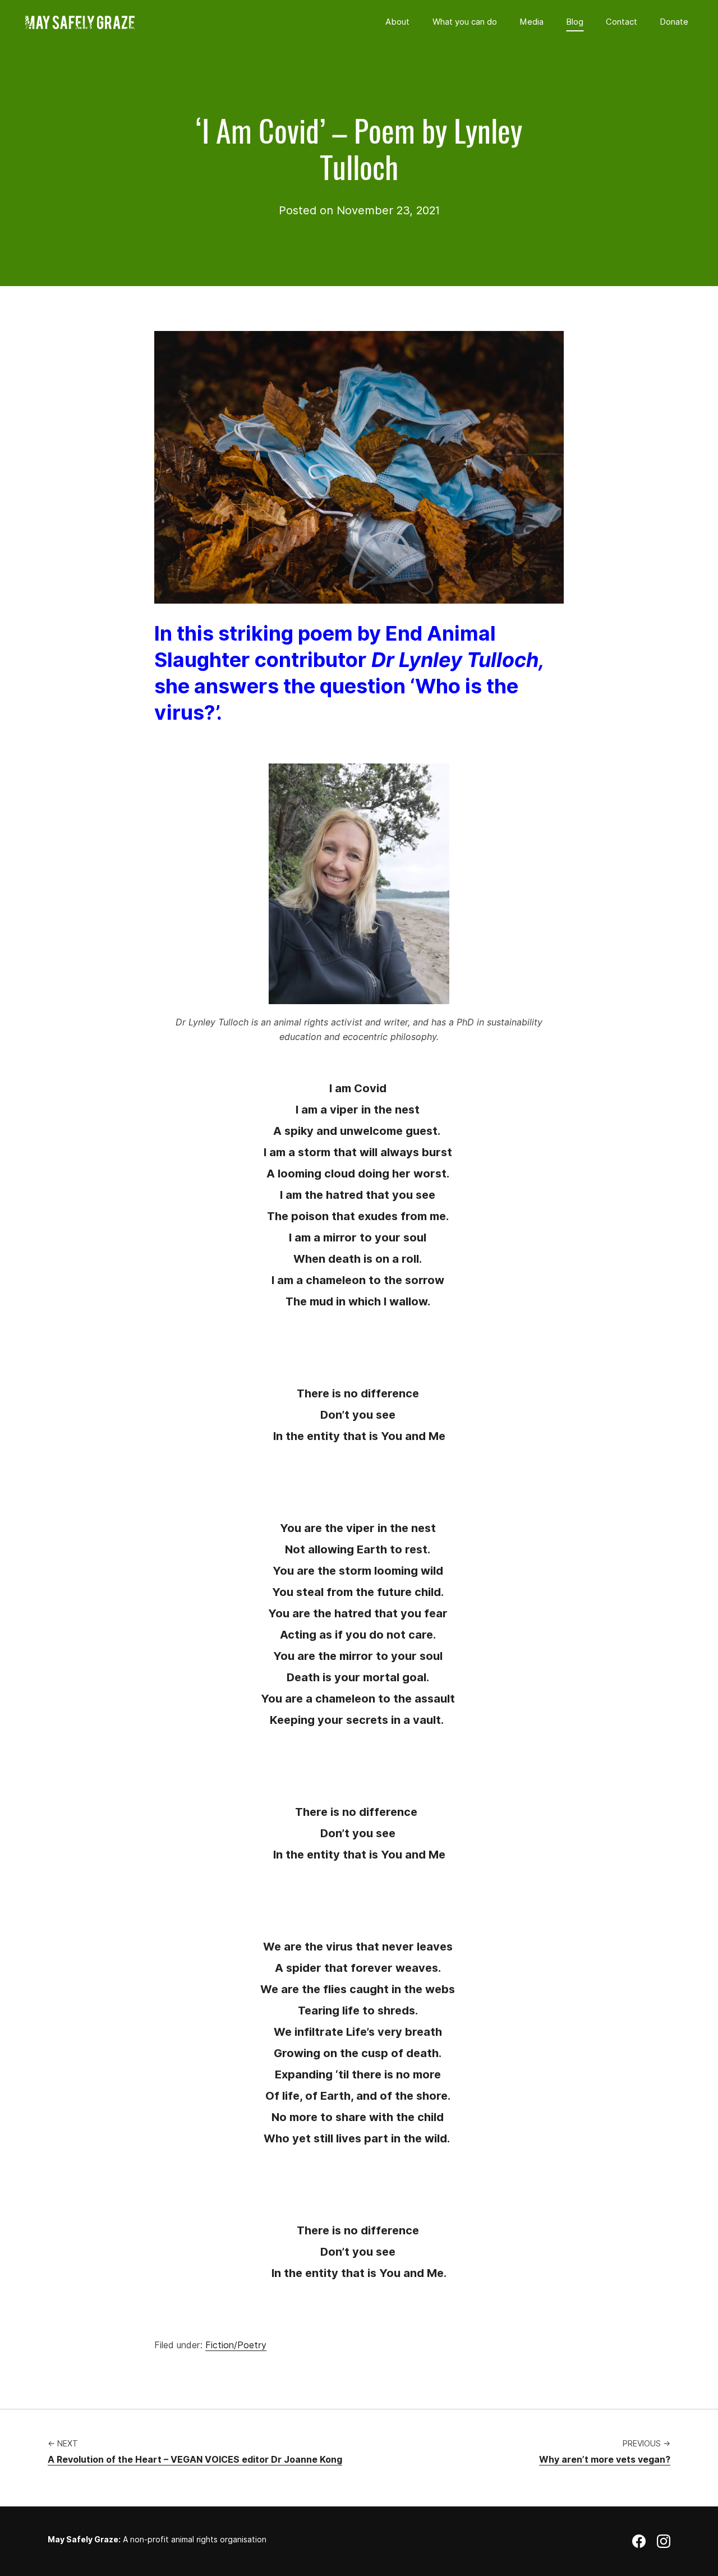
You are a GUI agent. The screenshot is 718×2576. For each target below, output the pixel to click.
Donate (674, 22)
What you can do (465, 22)
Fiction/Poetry (236, 2345)
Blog (575, 22)
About (397, 22)
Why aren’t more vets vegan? (605, 2460)
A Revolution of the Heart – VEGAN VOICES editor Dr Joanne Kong (195, 2460)
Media (531, 22)
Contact (622, 22)
